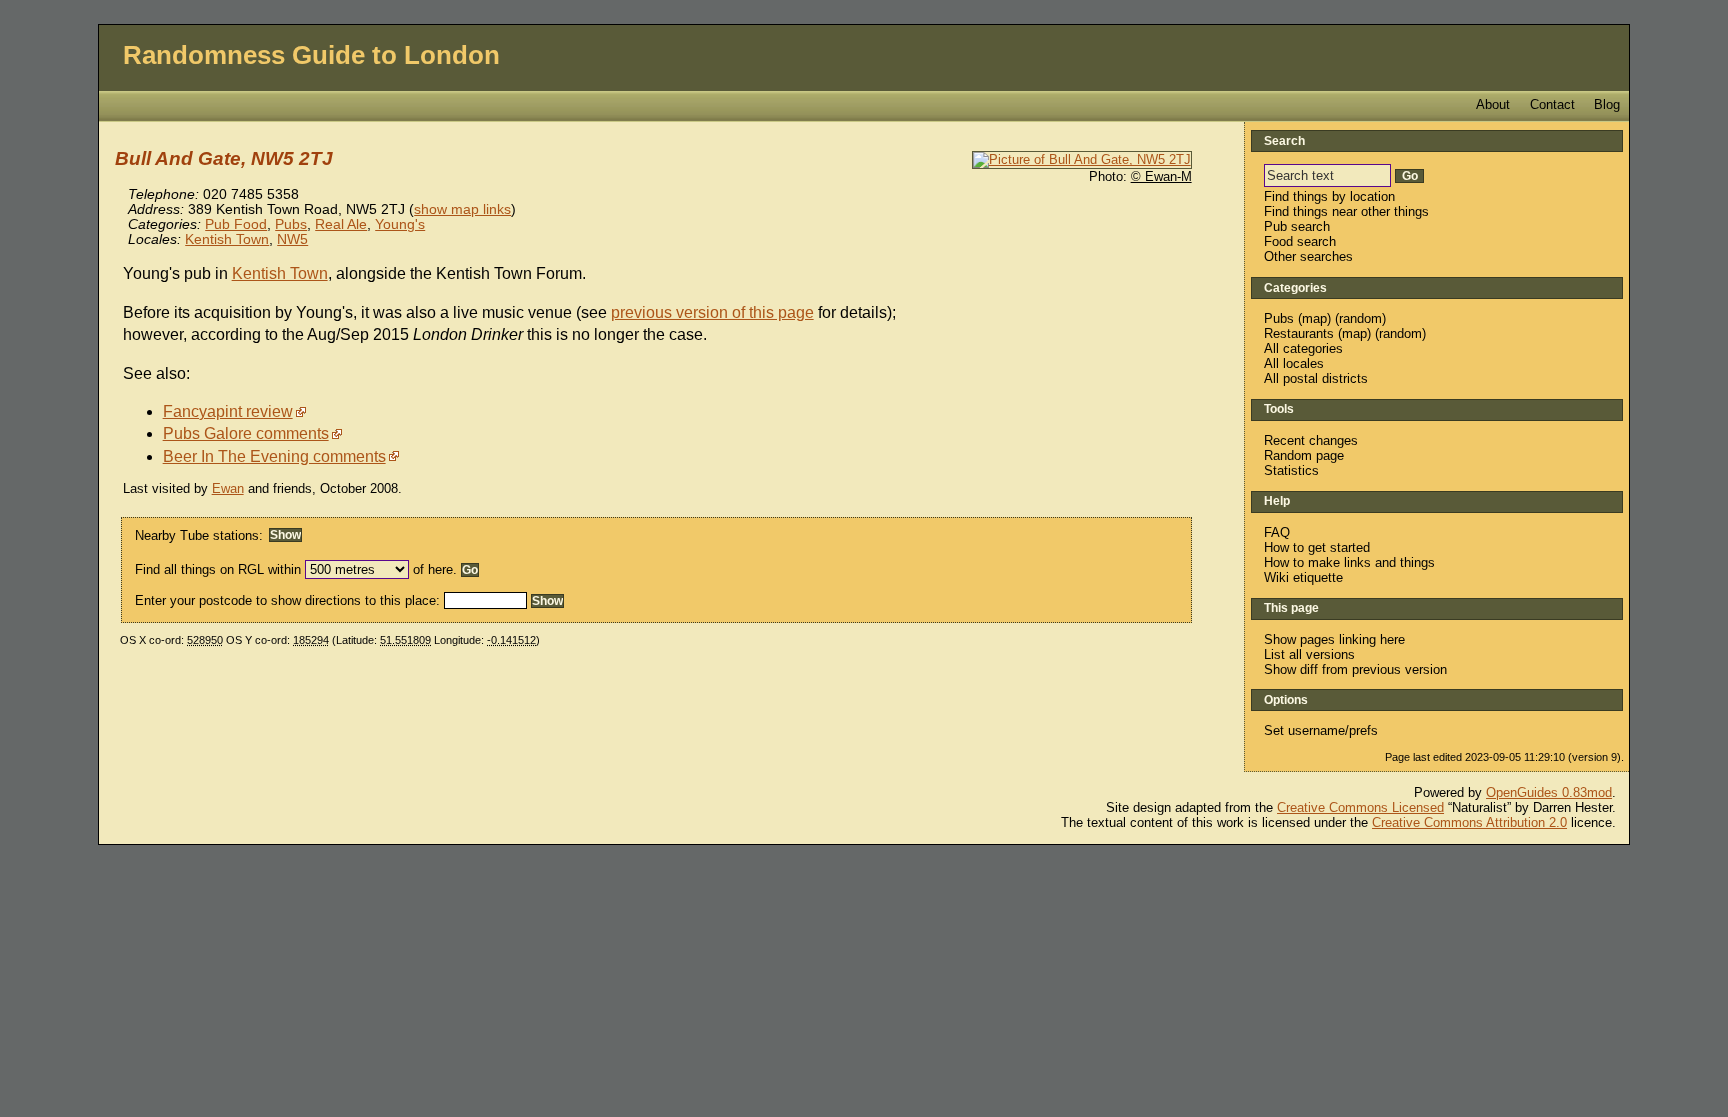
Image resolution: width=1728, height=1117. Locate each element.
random (1360, 318)
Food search (1300, 241)
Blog (1607, 104)
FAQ (1277, 532)
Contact (1552, 104)
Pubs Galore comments (246, 433)
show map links (462, 209)
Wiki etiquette (1303, 577)
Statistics (1291, 470)
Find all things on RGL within (218, 569)
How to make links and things (1349, 562)
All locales (1294, 363)
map (1314, 318)
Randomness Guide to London (311, 55)
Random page (1304, 455)
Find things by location (1329, 196)
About (1493, 104)
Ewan (228, 488)
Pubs (291, 224)
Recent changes (1311, 440)
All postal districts (1316, 378)
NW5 (292, 239)
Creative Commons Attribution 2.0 (1469, 822)
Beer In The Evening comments (274, 456)
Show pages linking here (1334, 639)
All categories (1303, 348)
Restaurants (1299, 333)
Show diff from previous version (1355, 669)
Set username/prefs (1321, 730)
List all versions (1309, 654)
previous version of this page (712, 312)
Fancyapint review (228, 411)
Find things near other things (1346, 211)
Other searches (1308, 256)
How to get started (1317, 547)
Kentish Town (227, 239)
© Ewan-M (1161, 176)
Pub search (1297, 226)
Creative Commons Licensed (1360, 807)
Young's (400, 224)
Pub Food (236, 224)
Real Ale (341, 224)
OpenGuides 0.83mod (1549, 792)
